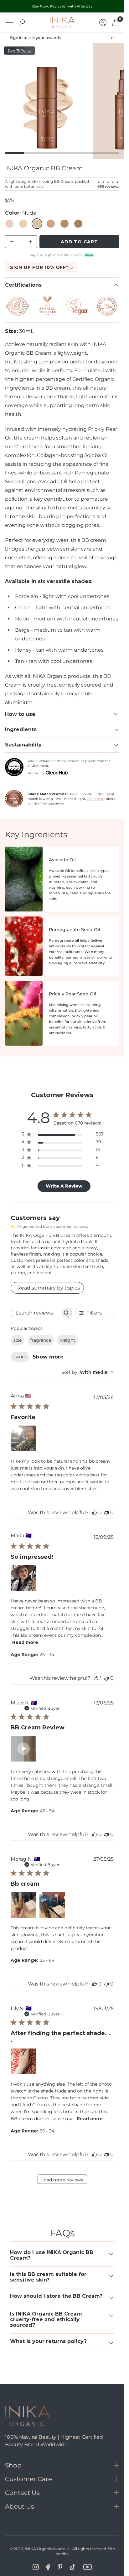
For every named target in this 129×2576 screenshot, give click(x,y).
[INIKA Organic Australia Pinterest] (60, 2567)
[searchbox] (36, 1313)
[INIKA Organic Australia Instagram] (36, 2567)
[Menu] (9, 23)
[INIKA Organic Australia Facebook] (48, 2567)
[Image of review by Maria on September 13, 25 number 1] (23, 1578)
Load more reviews (62, 2180)
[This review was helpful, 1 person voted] (96, 1678)
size (18, 1340)
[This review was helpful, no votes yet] (95, 1512)
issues (20, 1357)
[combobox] (88, 1372)
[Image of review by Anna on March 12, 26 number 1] (23, 1438)
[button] (23, 1749)
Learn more (96, 799)
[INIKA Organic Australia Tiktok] (73, 2567)
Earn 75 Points (19, 51)
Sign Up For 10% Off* (39, 267)
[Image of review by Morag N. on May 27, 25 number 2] (52, 1905)
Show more (48, 1357)
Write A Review (64, 1186)
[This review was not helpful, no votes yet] (106, 1512)
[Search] (22, 22)
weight (67, 1340)
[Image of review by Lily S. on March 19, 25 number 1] (23, 2061)
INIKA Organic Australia (47, 2549)
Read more (25, 1642)
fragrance (41, 1340)
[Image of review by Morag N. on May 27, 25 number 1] (23, 1905)
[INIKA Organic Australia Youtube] (87, 2567)
